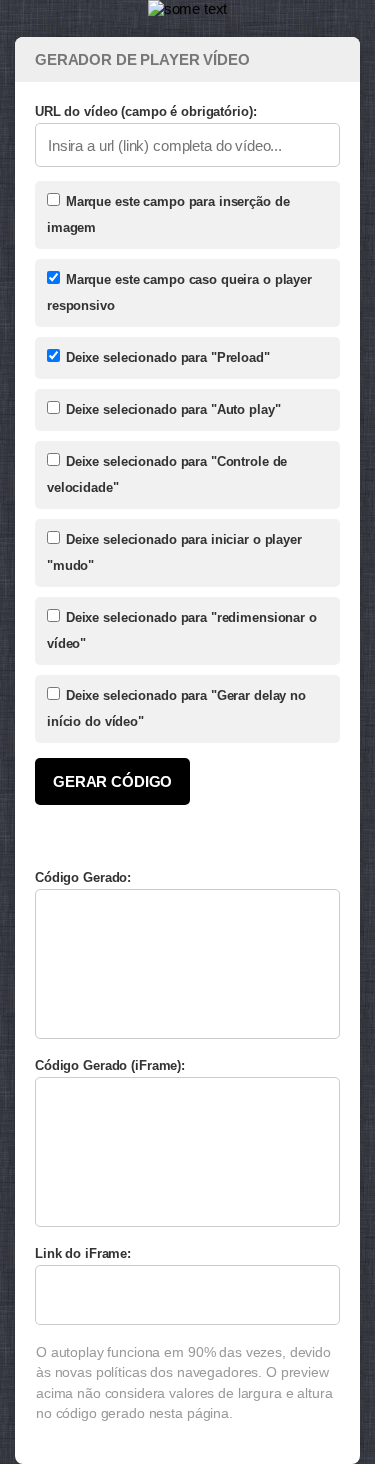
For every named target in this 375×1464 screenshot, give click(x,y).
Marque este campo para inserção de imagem (168, 214)
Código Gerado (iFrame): (110, 1065)
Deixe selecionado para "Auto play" (171, 409)
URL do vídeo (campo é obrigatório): (145, 111)
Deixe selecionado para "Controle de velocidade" (167, 474)
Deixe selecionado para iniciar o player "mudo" (174, 552)
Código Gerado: (83, 877)
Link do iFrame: (83, 1253)
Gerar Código (112, 781)
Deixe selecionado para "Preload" (166, 357)
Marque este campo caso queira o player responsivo (179, 292)
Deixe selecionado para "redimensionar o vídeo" (182, 630)
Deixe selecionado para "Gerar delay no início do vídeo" (176, 708)
